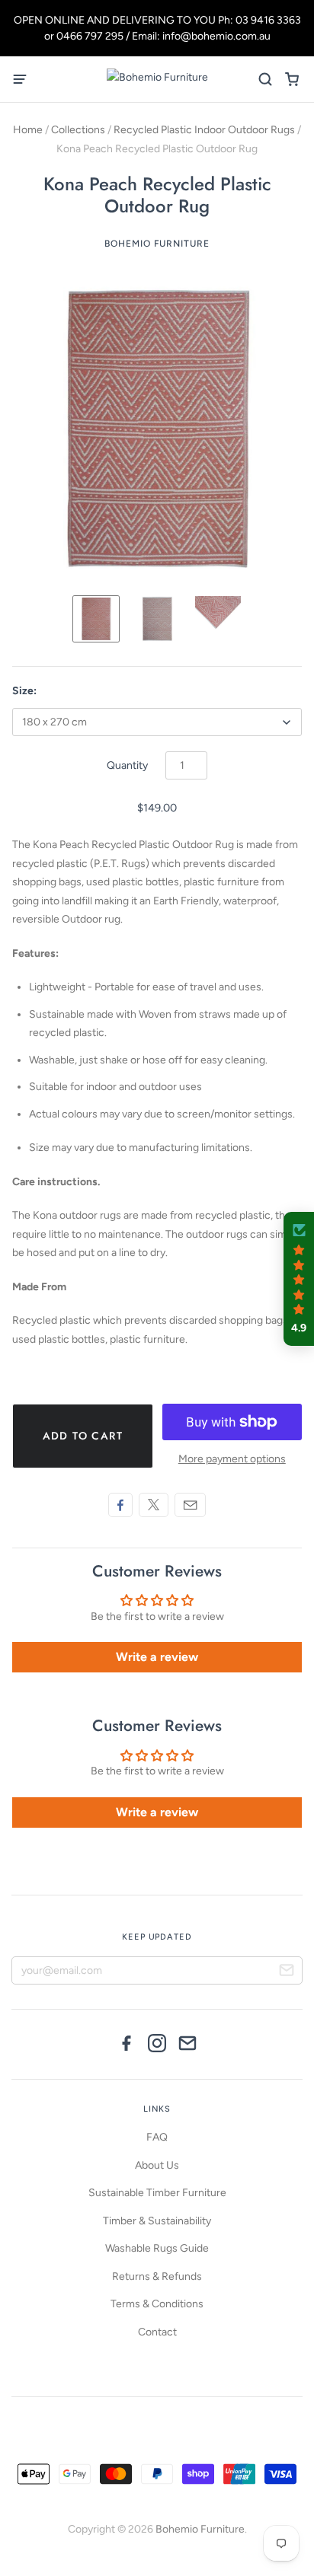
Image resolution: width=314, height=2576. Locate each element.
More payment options (232, 1459)
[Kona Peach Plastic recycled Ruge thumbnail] (96, 619)
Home (28, 130)
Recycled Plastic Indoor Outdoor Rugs (204, 130)
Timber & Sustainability (157, 2221)
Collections (78, 130)
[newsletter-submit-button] (287, 1972)
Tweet (154, 1505)
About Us (157, 2165)
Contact (157, 2332)
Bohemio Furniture (157, 244)
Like (120, 1505)
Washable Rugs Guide (157, 2248)
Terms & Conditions (157, 2304)
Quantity (127, 765)
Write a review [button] (157, 1657)
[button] (299, 1279)
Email (190, 1505)
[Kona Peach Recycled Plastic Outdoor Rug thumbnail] (157, 619)
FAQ (157, 2137)
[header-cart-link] (292, 80)
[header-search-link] (265, 80)
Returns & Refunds (157, 2276)
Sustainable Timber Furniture (157, 2193)
